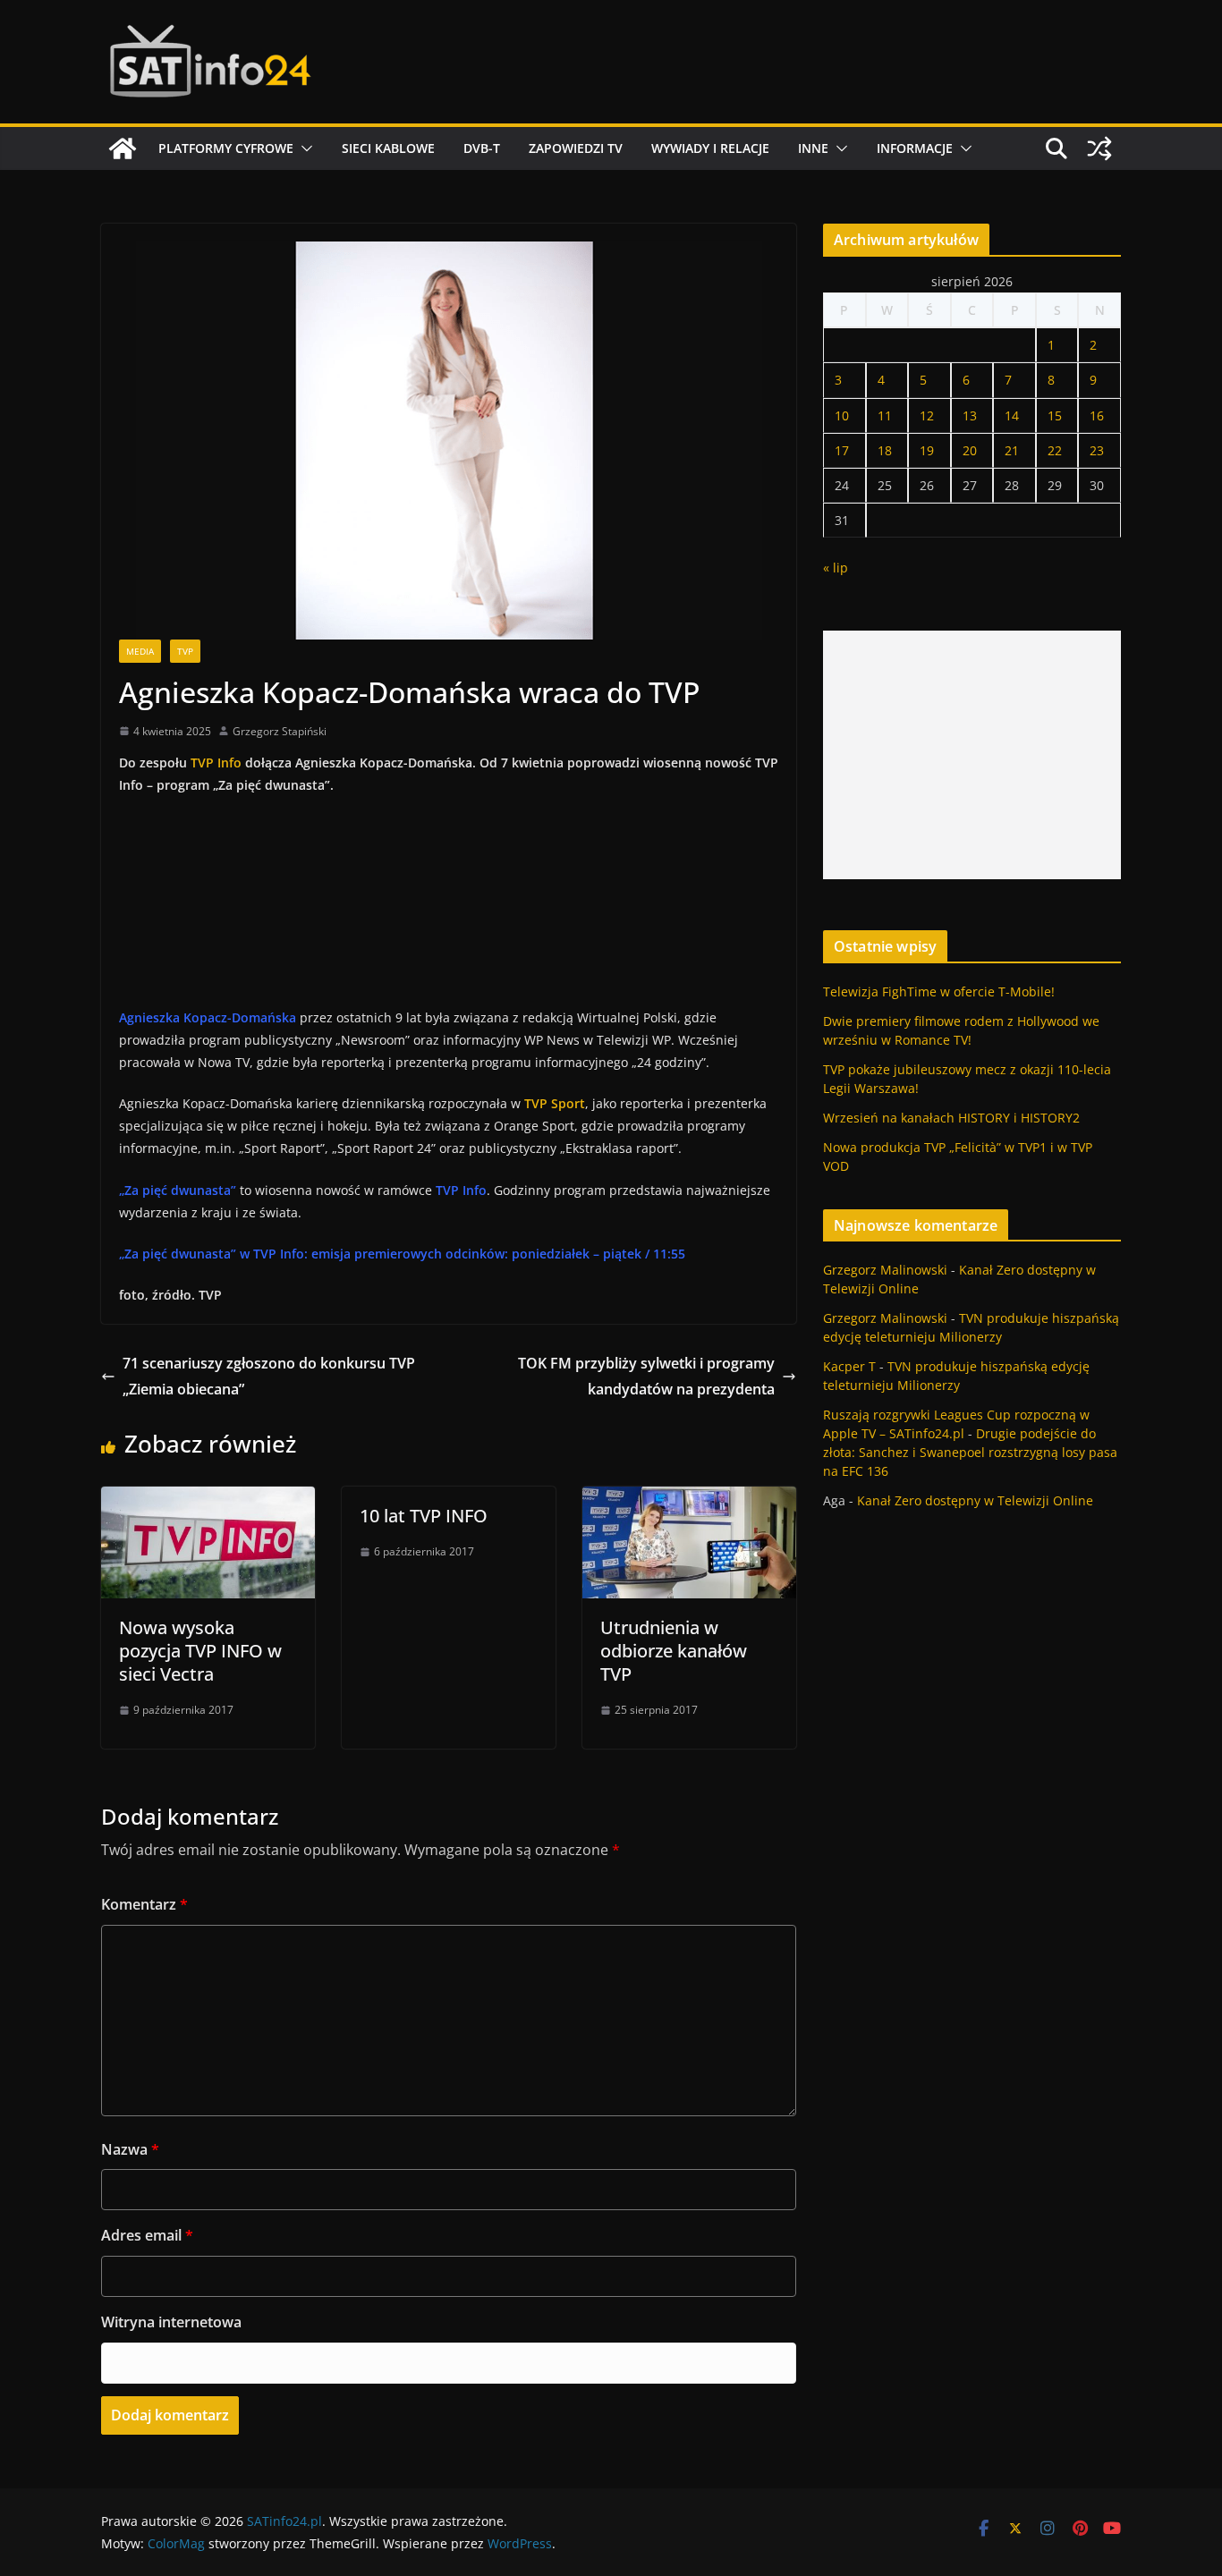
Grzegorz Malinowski (885, 1270)
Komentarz (144, 1904)
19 (927, 450)
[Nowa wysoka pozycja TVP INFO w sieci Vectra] (208, 1499)
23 (1097, 450)
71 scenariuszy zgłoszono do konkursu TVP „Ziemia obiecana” (269, 1376)
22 (1055, 450)
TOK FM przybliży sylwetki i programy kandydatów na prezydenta (646, 1376)
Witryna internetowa (171, 2322)
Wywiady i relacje (710, 148)
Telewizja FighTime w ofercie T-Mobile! (939, 991)
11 (885, 415)
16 (1097, 415)
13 (970, 415)
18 (885, 450)
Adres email (147, 2235)
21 (1012, 450)
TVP (185, 651)
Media (140, 651)
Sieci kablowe (388, 148)
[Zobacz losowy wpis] (1099, 148)
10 (842, 415)
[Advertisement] (972, 755)
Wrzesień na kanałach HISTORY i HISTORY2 (951, 1118)
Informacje (915, 148)
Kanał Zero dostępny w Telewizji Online (975, 1500)
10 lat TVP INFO (424, 1516)
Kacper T (849, 1366)
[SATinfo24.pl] (123, 148)
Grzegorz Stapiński (280, 731)
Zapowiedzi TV (576, 148)
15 (1055, 415)
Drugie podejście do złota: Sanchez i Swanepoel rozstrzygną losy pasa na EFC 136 (970, 1452)
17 (842, 450)
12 (927, 415)
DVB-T (482, 148)
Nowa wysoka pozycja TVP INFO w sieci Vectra (200, 1651)
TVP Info (216, 763)
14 (1012, 415)
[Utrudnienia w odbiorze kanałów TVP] (689, 1499)
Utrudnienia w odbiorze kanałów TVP (674, 1651)
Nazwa (130, 2149)
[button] (303, 148)
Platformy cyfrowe (226, 148)
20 (970, 450)
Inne (813, 148)
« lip (836, 568)
